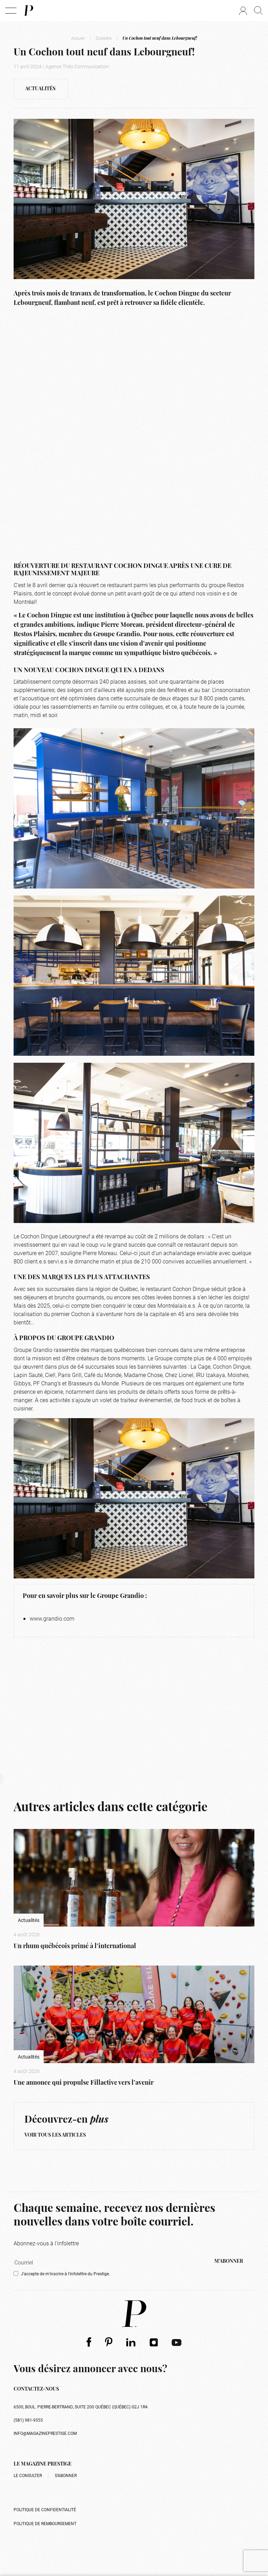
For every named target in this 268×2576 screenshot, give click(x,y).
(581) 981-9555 (28, 2420)
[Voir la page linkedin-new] (131, 2342)
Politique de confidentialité (45, 2509)
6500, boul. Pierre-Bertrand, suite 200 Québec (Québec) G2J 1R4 (81, 2407)
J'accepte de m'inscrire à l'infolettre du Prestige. (65, 2274)
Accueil (78, 38)
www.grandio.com (52, 1618)
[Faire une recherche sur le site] (258, 10)
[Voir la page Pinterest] (109, 2342)
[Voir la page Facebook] (89, 2342)
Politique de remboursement (45, 2523)
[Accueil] (28, 10)
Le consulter (28, 2475)
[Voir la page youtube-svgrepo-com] (177, 2342)
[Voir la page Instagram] (154, 2342)
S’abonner (66, 2475)
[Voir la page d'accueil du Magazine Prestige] (134, 2314)
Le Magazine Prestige (43, 2464)
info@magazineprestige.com (45, 2433)
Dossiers (104, 38)
